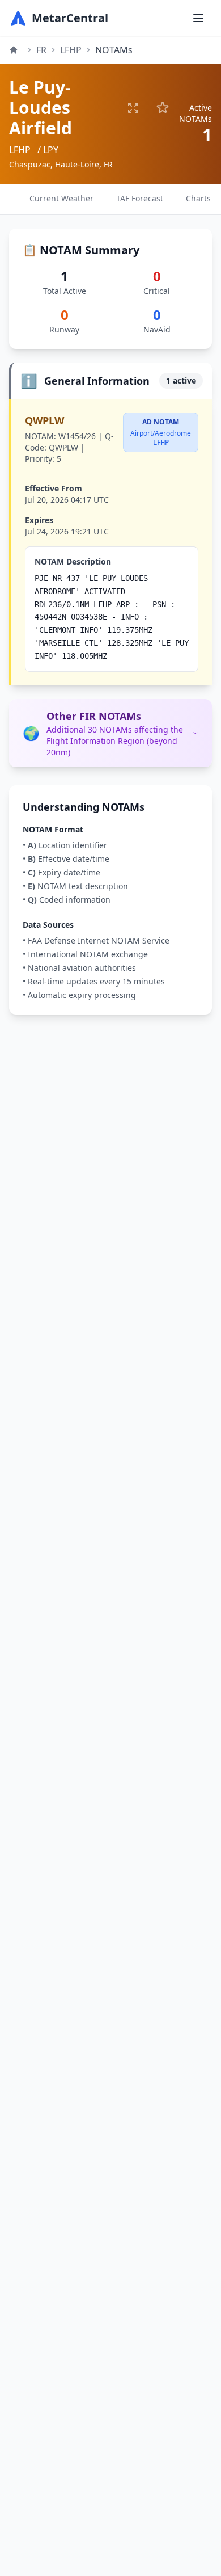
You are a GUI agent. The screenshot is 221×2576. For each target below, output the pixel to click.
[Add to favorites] (163, 108)
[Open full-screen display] (133, 108)
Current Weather (61, 198)
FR (41, 50)
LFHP (71, 50)
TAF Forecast (140, 198)
